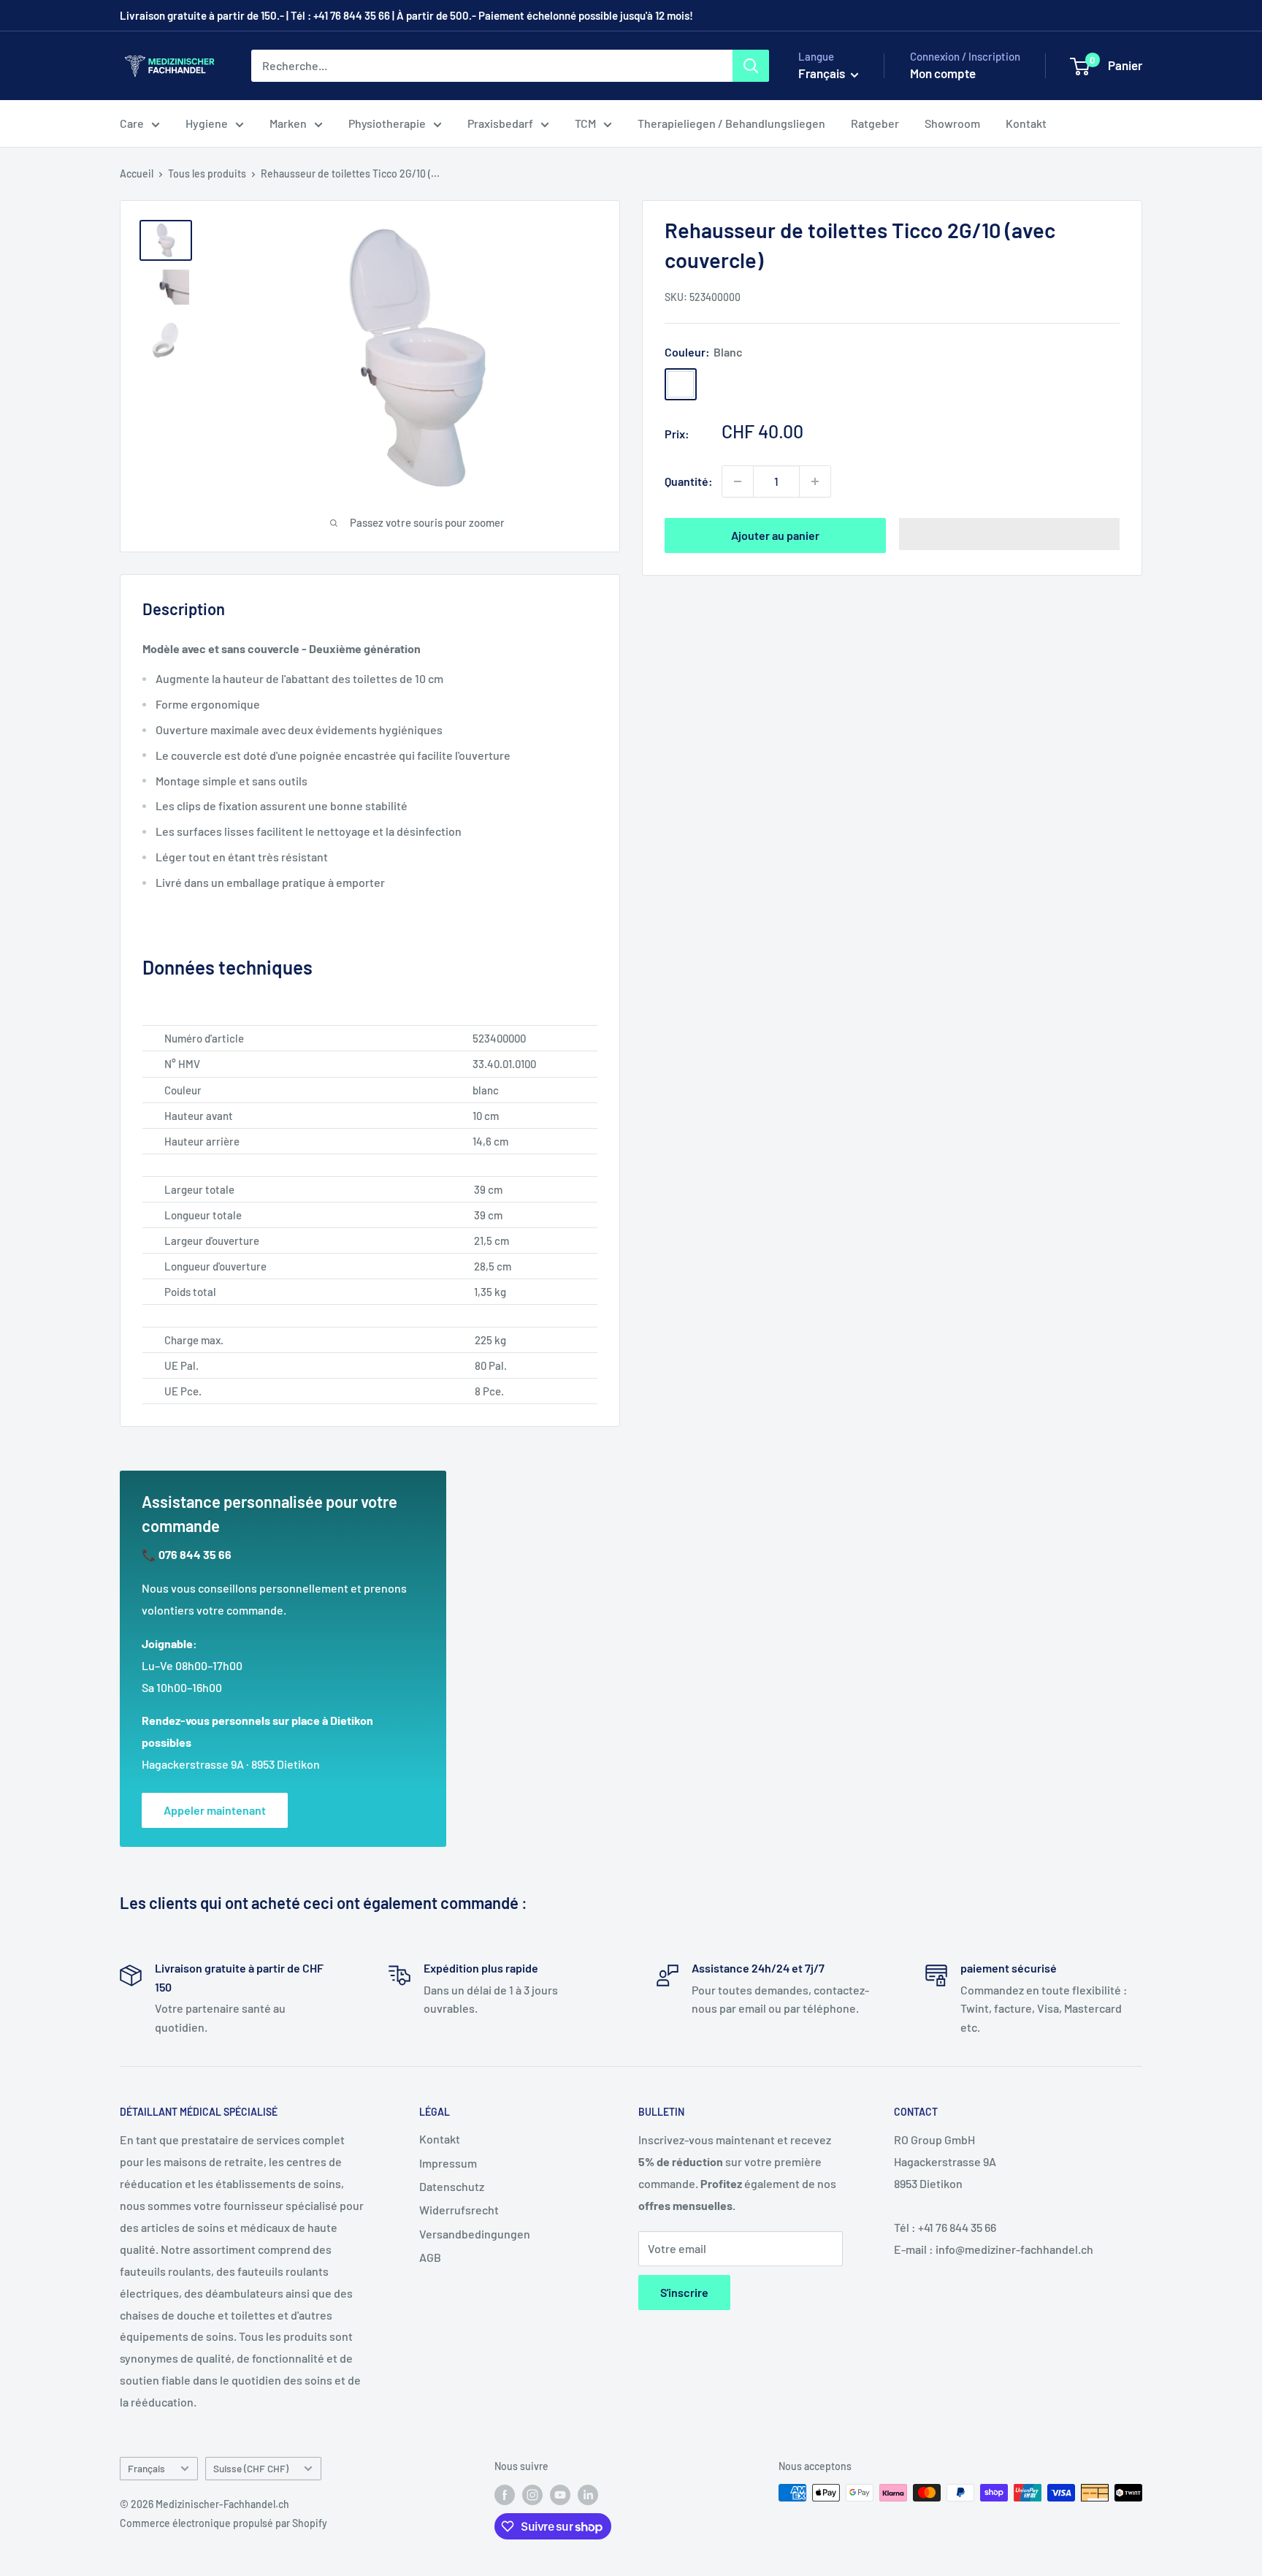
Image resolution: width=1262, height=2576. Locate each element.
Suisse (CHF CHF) (251, 2468)
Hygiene (207, 123)
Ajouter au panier (775, 535)
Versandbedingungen (475, 2234)
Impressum (448, 2163)
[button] (1010, 534)
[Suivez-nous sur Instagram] (532, 2494)
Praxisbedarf (500, 123)
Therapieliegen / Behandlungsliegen (731, 123)
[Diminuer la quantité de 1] (738, 481)
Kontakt (1026, 123)
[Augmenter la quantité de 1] (815, 481)
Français (146, 2468)
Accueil (137, 174)
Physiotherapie (387, 123)
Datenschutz (452, 2186)
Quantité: (689, 481)
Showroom (952, 123)
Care (132, 123)
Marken (288, 123)
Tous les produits (207, 174)
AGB (430, 2257)
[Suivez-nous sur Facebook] (505, 2494)
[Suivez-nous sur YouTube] (560, 2494)
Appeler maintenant (215, 1810)
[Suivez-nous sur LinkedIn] (588, 2494)
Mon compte (943, 73)
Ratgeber (875, 123)
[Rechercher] (751, 66)
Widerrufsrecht (459, 2210)
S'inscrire (684, 2292)
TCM (585, 123)
